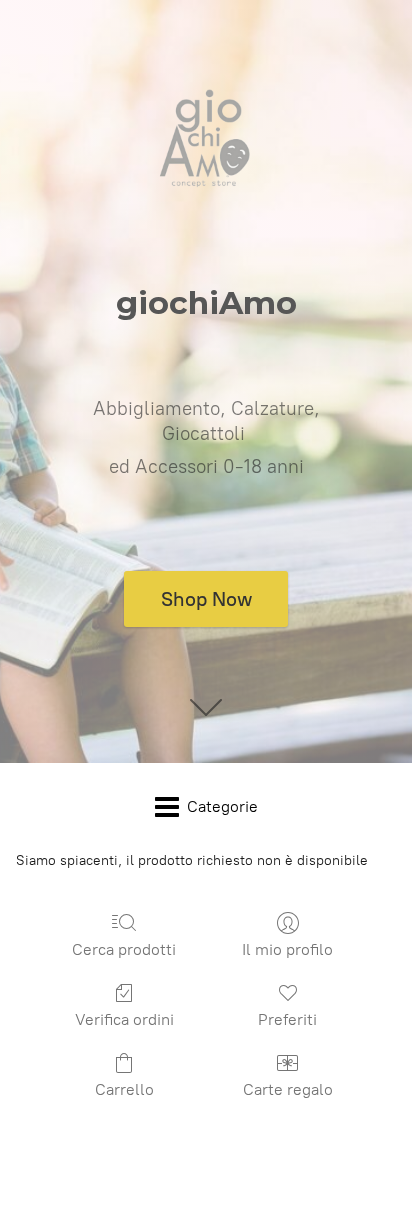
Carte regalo (288, 1089)
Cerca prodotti (124, 949)
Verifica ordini (124, 1019)
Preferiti (287, 1019)
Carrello (124, 1089)
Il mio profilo (287, 949)
